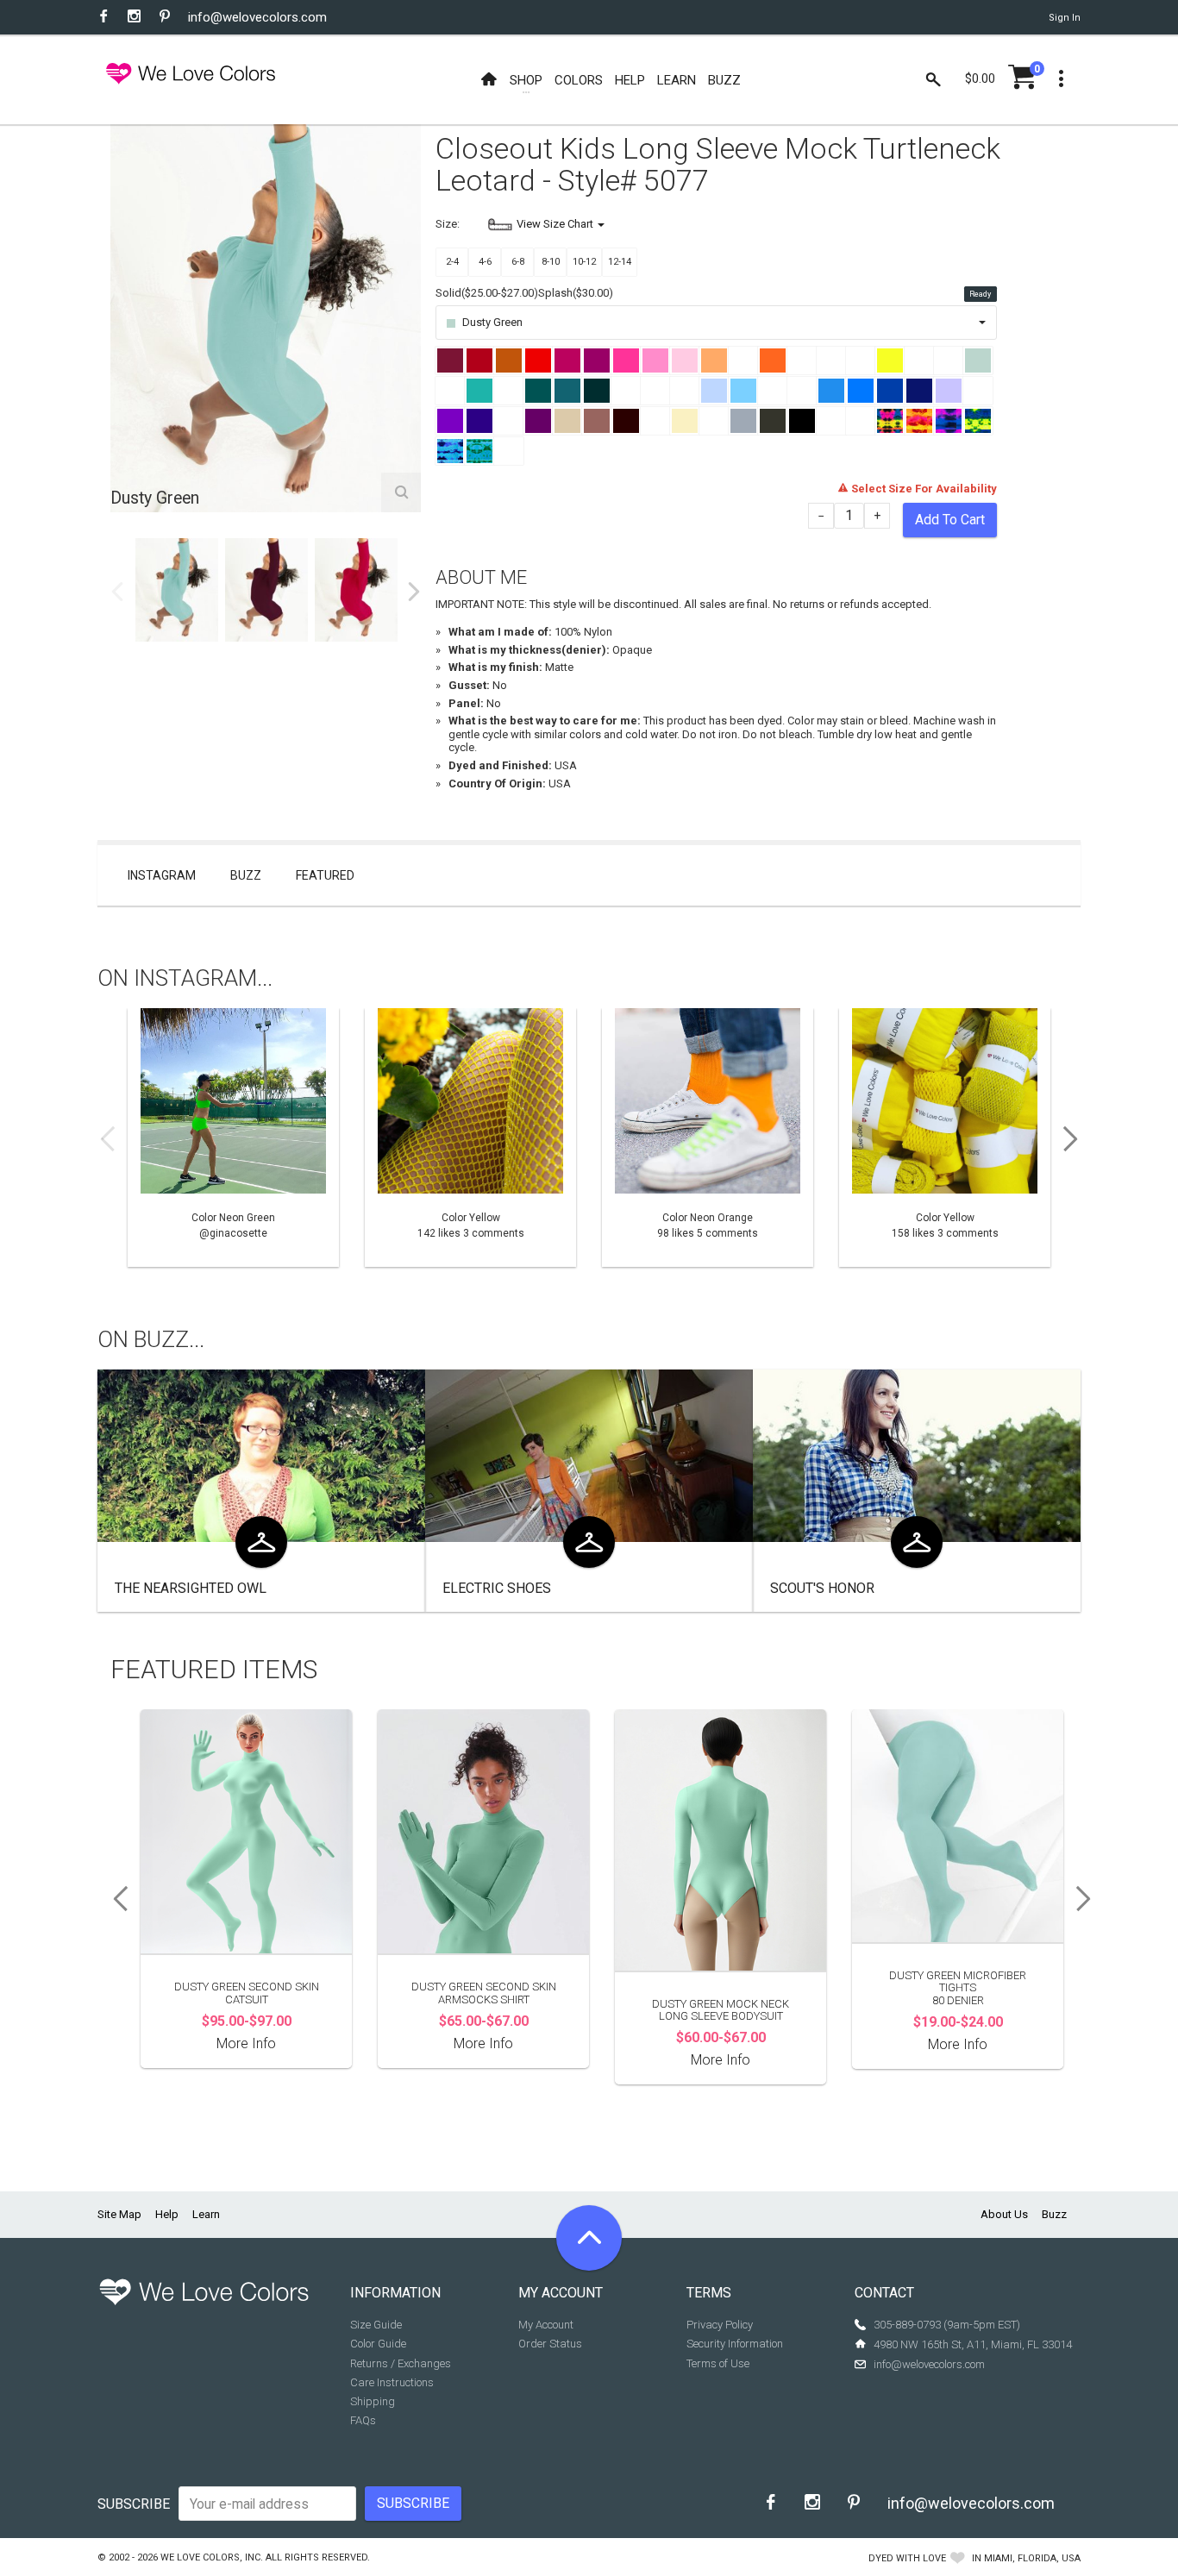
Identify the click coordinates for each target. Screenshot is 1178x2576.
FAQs (363, 2420)
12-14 (620, 262)
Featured (325, 875)
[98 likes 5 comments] (708, 1138)
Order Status (550, 2344)
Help (167, 2214)
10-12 (584, 262)
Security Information (735, 2344)
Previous (117, 592)
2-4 (452, 262)
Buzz (246, 875)
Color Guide (378, 2344)
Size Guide (376, 2325)
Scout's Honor (822, 1588)
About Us (1004, 2214)
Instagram (162, 875)
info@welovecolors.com (257, 17)
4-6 (485, 262)
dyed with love (907, 2558)
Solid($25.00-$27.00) (487, 293)
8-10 (551, 262)
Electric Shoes (497, 1588)
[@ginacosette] (233, 1138)
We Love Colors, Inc (210, 2557)
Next (414, 592)
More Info (246, 2043)
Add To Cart (950, 520)
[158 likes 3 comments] (945, 1138)
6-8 (518, 262)
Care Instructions (392, 2382)
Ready (980, 294)
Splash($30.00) (576, 293)
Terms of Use (718, 2363)
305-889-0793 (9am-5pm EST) (947, 2325)
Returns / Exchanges (401, 2363)
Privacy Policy (720, 2325)
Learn (206, 2214)
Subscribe (134, 2504)
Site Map (119, 2214)
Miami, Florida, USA (1032, 2558)
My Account (546, 2325)
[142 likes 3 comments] (470, 1138)
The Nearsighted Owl (191, 1588)
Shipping (373, 2401)
